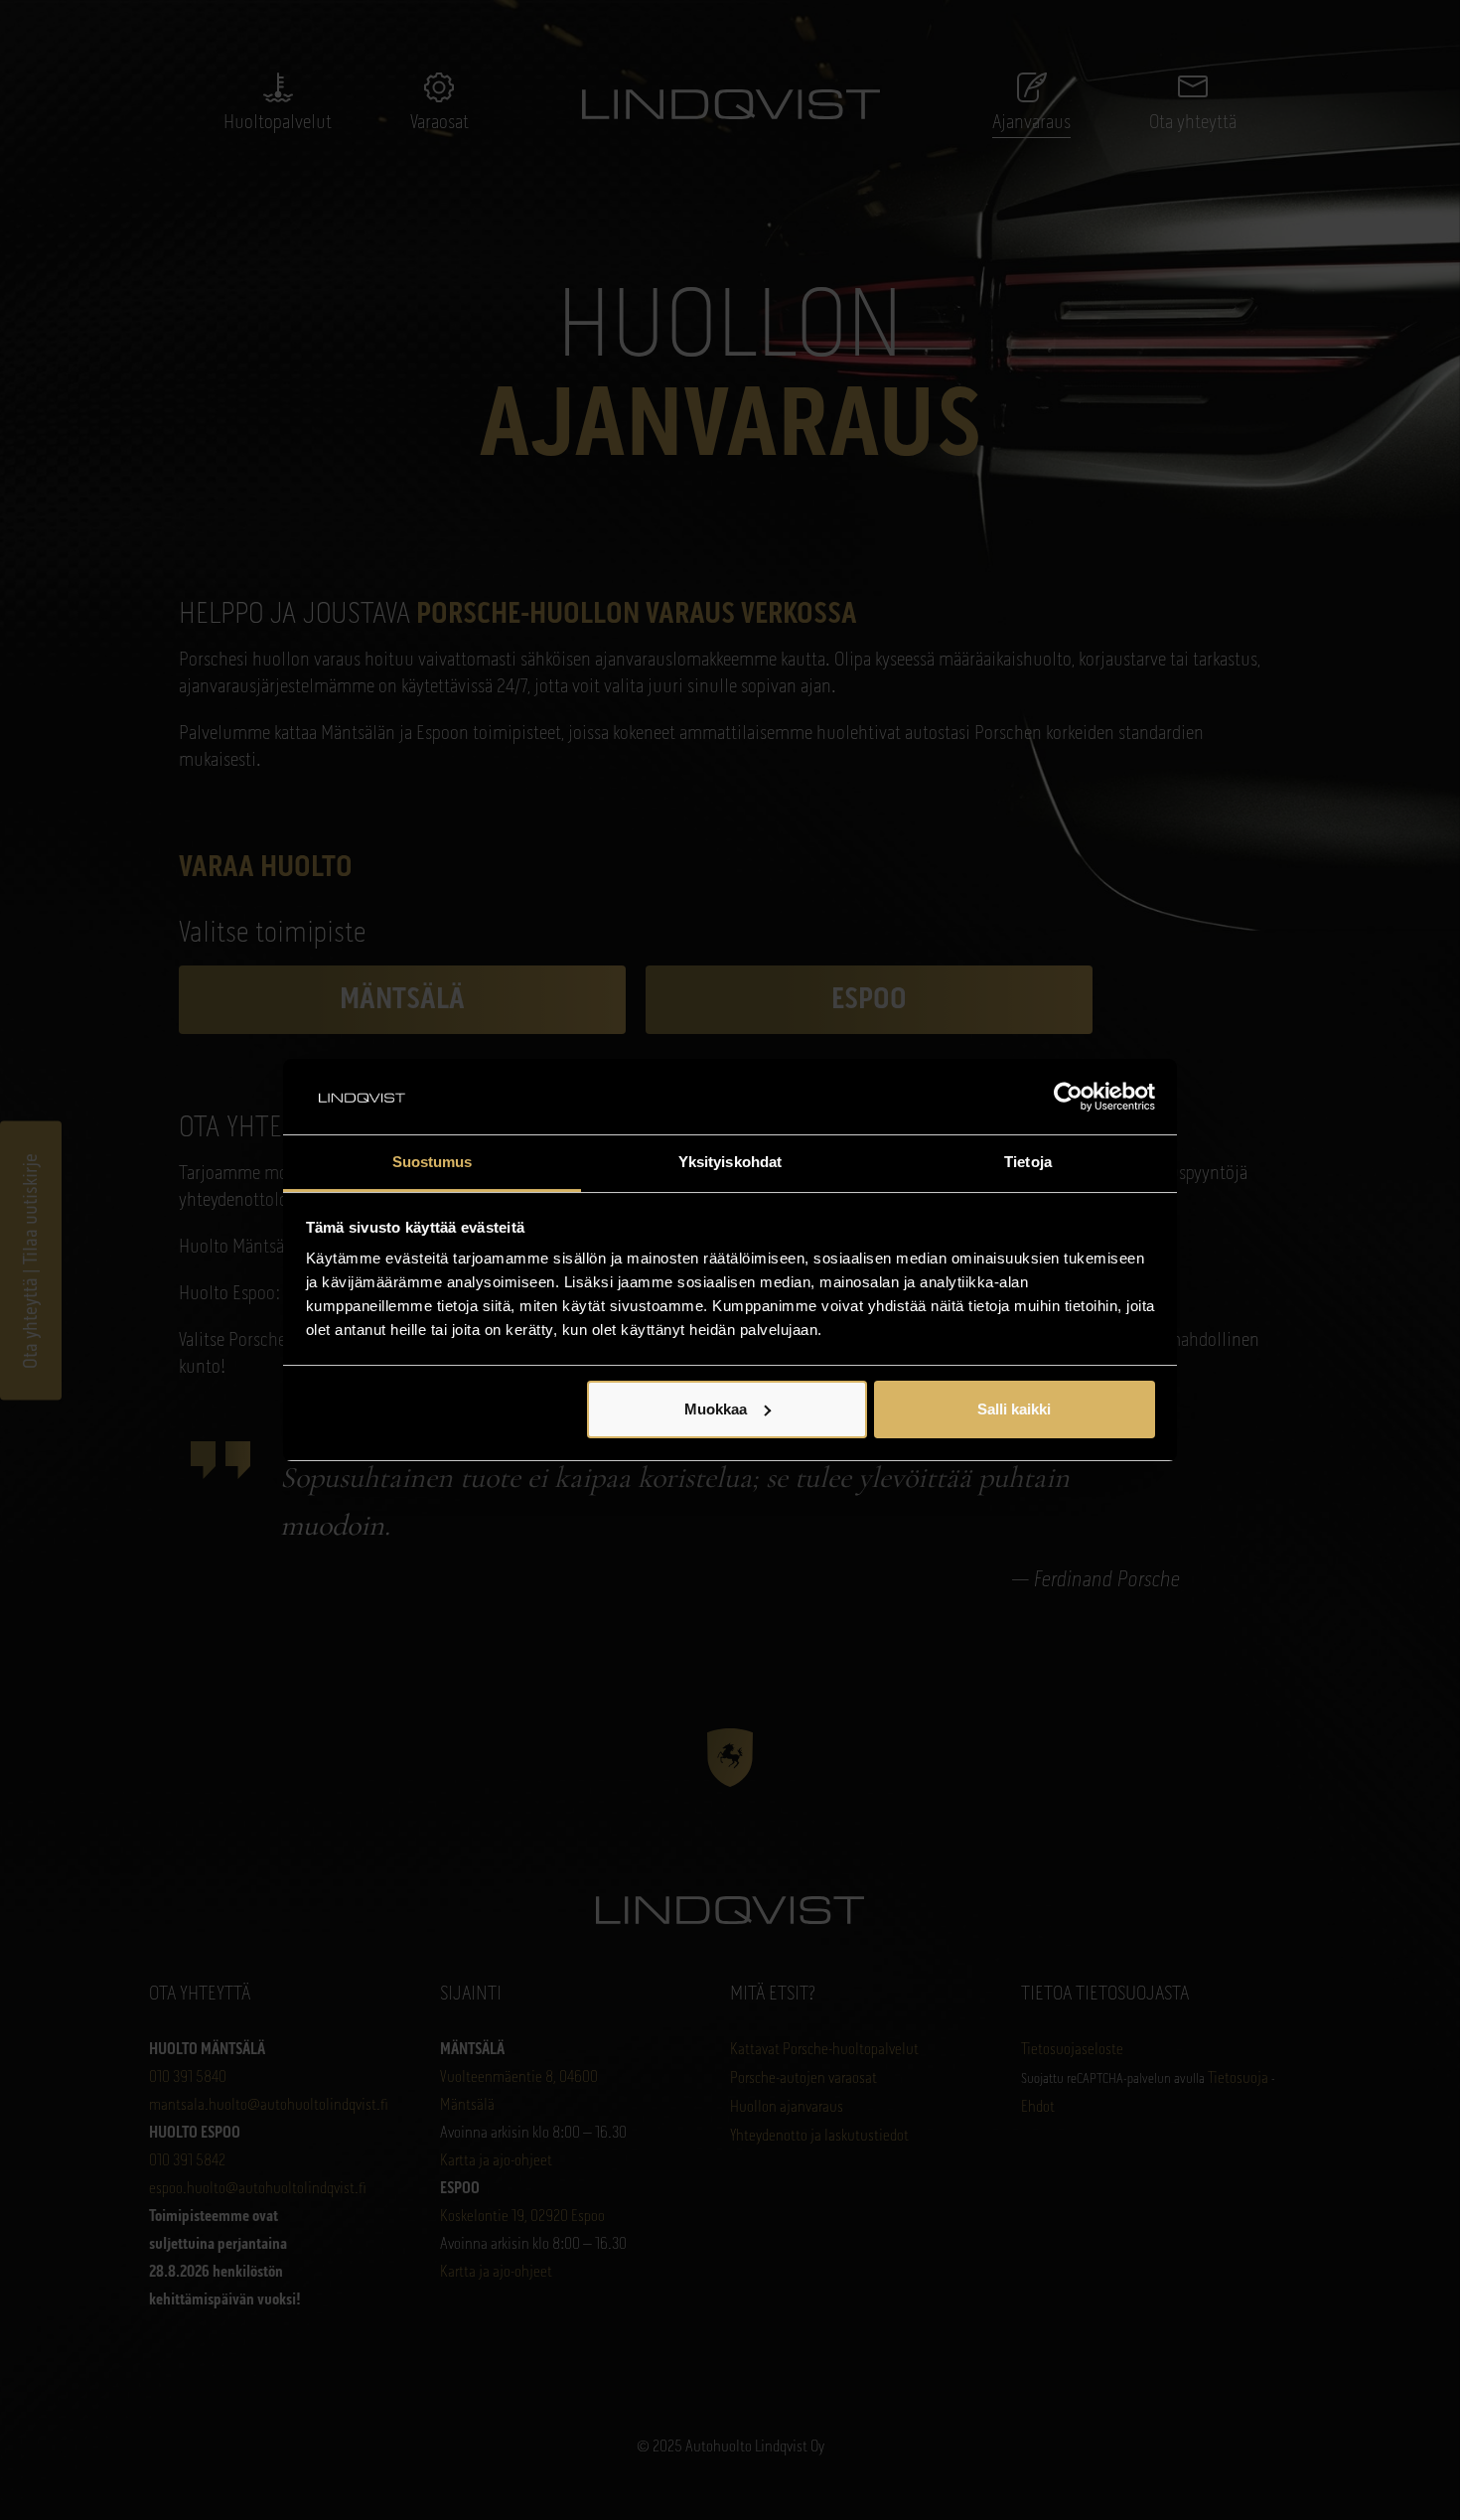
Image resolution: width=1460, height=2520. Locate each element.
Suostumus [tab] (433, 1162)
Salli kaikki (1014, 1409)
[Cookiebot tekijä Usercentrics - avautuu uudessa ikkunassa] (1068, 1097)
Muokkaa (716, 1409)
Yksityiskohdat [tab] (730, 1162)
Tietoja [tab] (1028, 1162)
